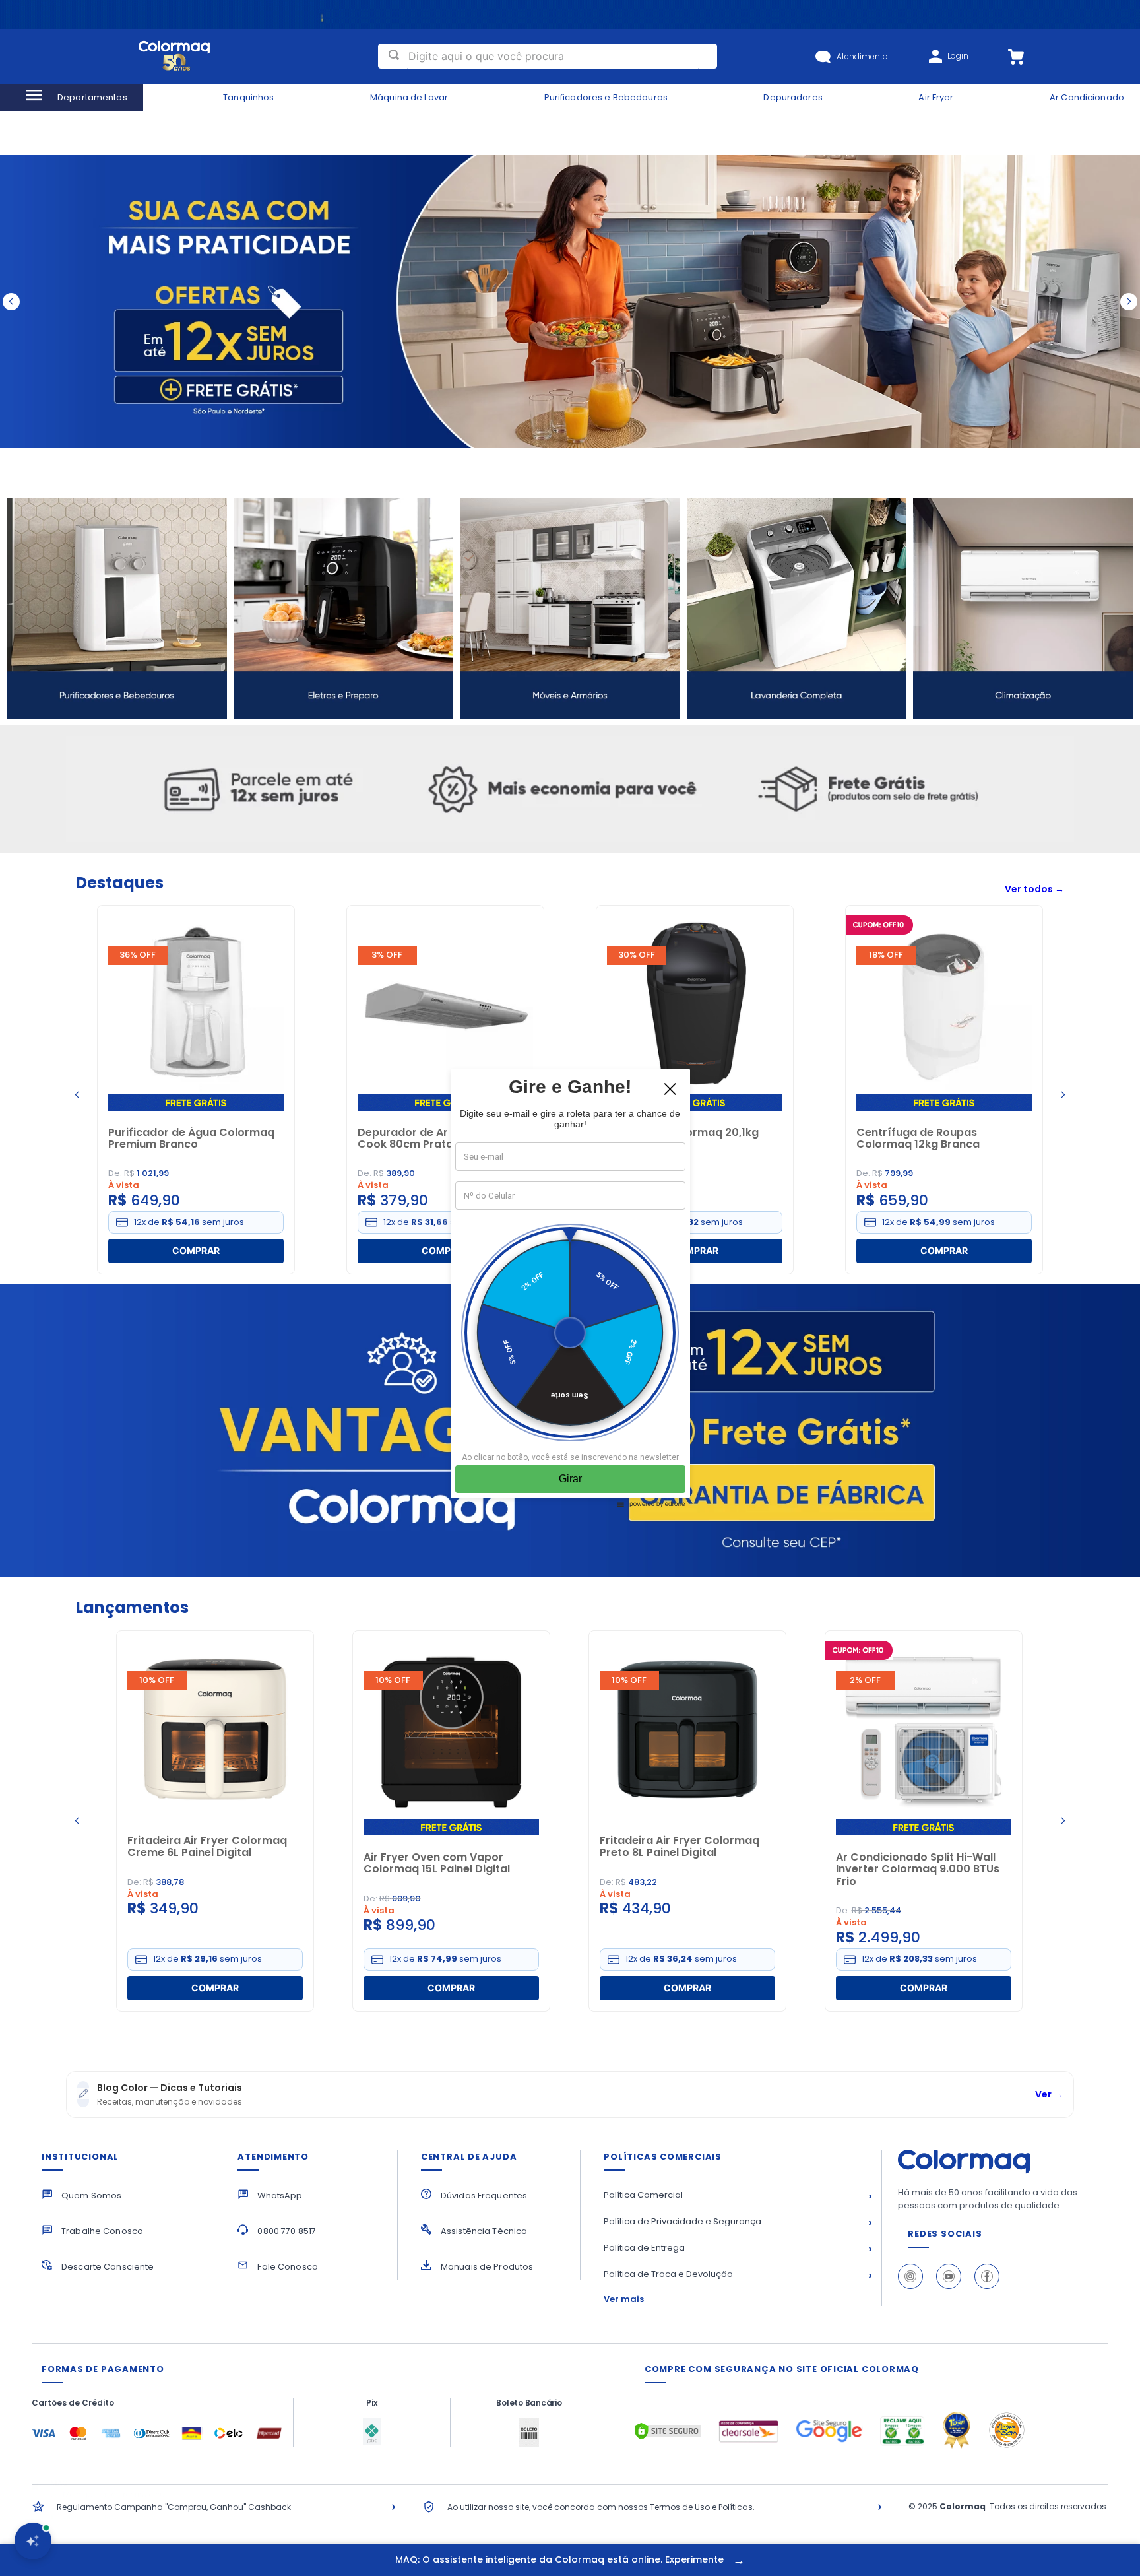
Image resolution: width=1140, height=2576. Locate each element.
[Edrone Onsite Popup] (570, 1288)
